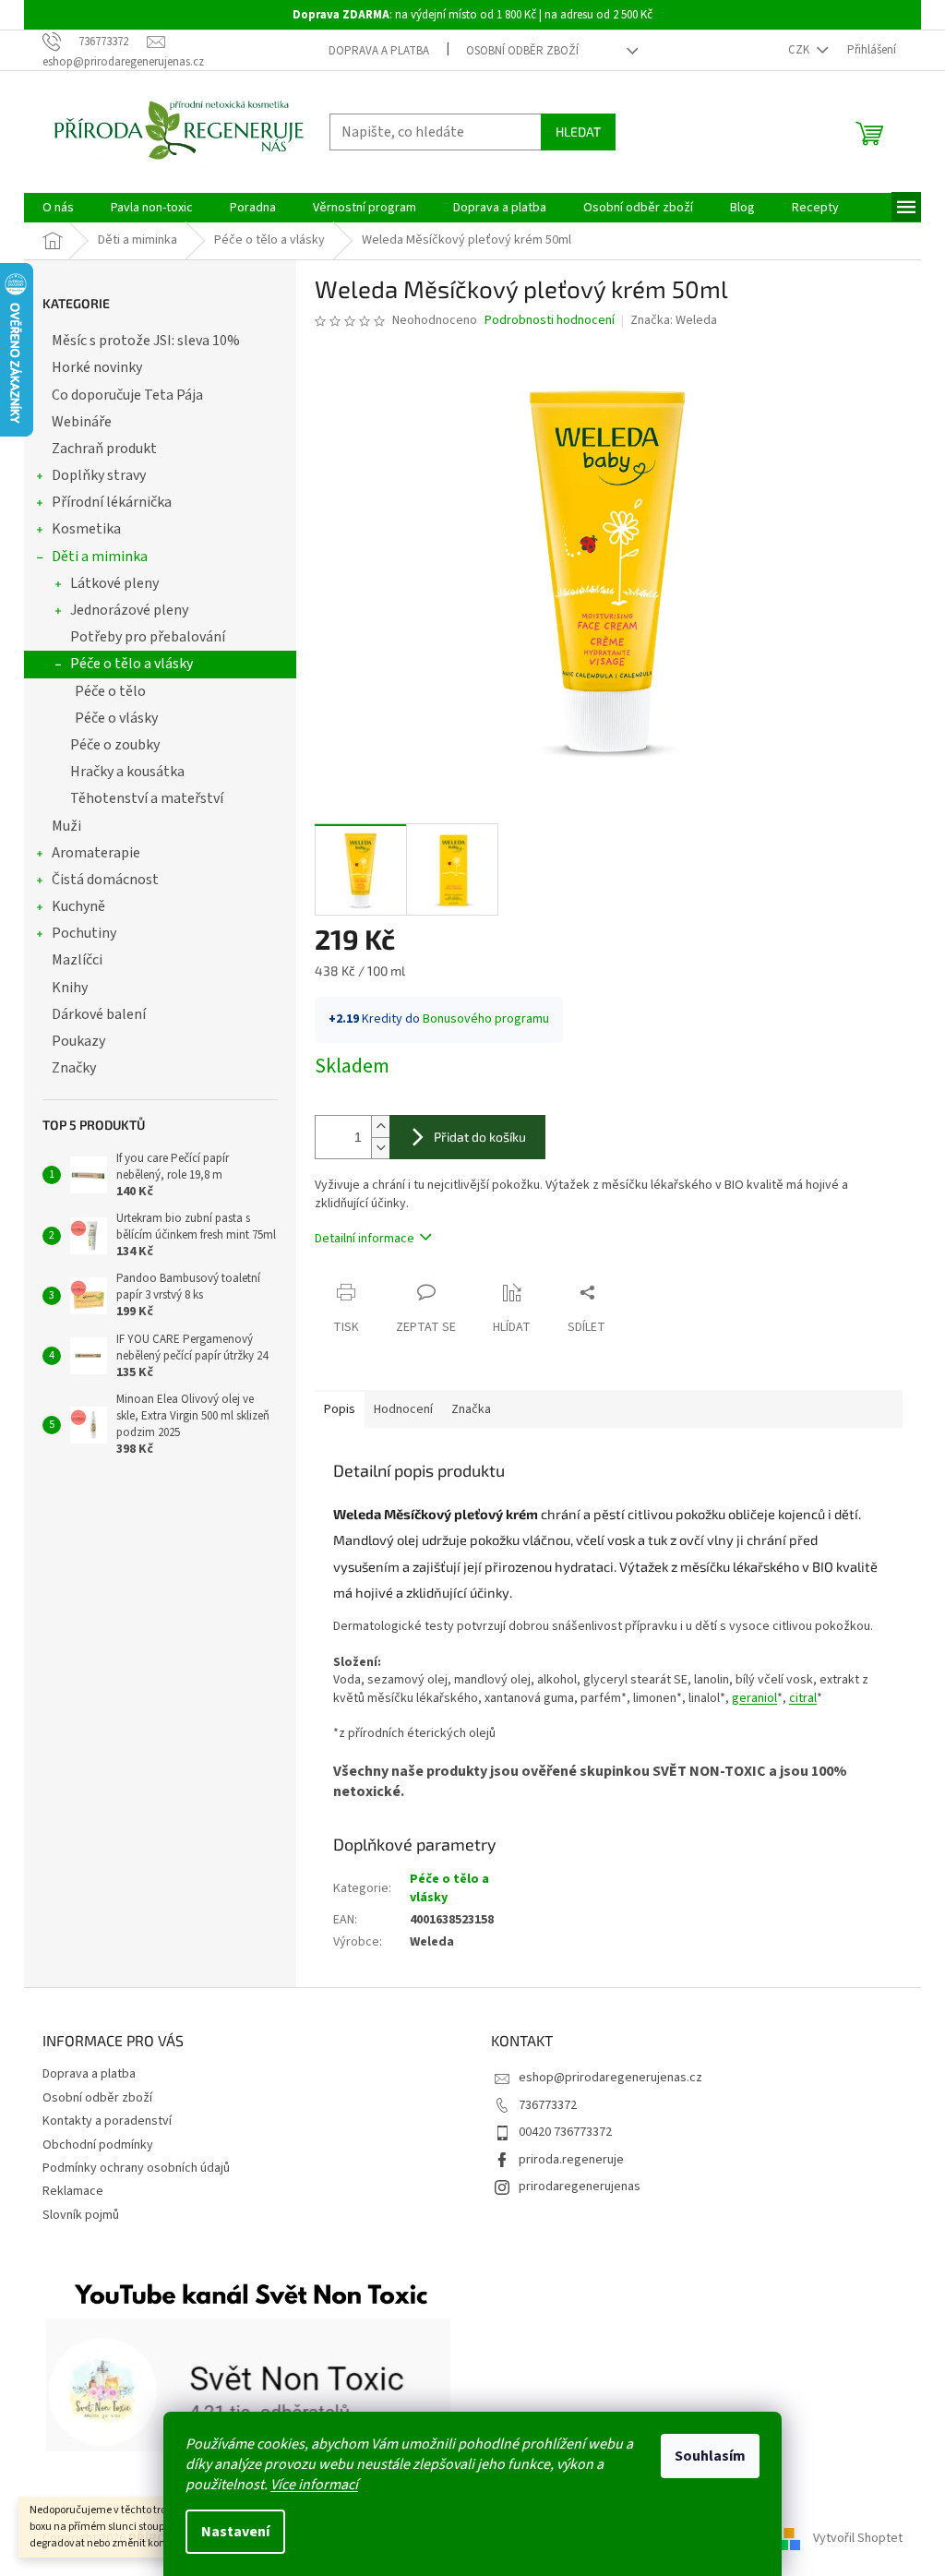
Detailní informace (365, 1239)
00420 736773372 (565, 2132)
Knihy (70, 988)
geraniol (754, 1698)
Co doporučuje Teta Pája (127, 395)
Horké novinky (97, 367)
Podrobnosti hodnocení (550, 321)
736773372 (548, 2105)
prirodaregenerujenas (580, 2187)
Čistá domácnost (105, 880)
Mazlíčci (77, 960)
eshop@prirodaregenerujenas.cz (610, 2078)
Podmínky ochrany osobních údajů (136, 2168)
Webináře (82, 422)
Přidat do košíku (480, 1137)
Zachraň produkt (104, 449)
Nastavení (235, 2532)
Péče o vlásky (116, 718)
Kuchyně (78, 906)
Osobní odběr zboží (522, 51)
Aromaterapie (96, 853)
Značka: (674, 320)
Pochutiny (84, 933)
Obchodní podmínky (98, 2145)
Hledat (578, 132)
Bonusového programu (486, 1019)
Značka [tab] (471, 1409)
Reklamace (73, 2191)
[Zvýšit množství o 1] (380, 1126)
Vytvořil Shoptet (858, 2538)
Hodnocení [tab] (403, 1409)
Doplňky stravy (99, 475)
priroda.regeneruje (571, 2160)
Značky (74, 1068)
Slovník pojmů (81, 2215)
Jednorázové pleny (129, 610)
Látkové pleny (114, 583)
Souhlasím (710, 2456)
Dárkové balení (99, 1014)
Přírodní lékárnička (112, 502)
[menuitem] (58, 208)
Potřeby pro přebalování (148, 637)
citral (803, 1698)
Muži (66, 826)
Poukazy (78, 1041)
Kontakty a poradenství (107, 2121)
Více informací (314, 2485)
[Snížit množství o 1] (380, 1148)
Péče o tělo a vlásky (132, 664)
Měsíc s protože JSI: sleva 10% (146, 341)
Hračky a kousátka (127, 772)
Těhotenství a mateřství (147, 798)
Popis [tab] (340, 1409)
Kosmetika (86, 529)
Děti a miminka (100, 557)
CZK (800, 50)
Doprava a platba (379, 51)
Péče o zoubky (115, 745)
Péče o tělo (110, 691)
